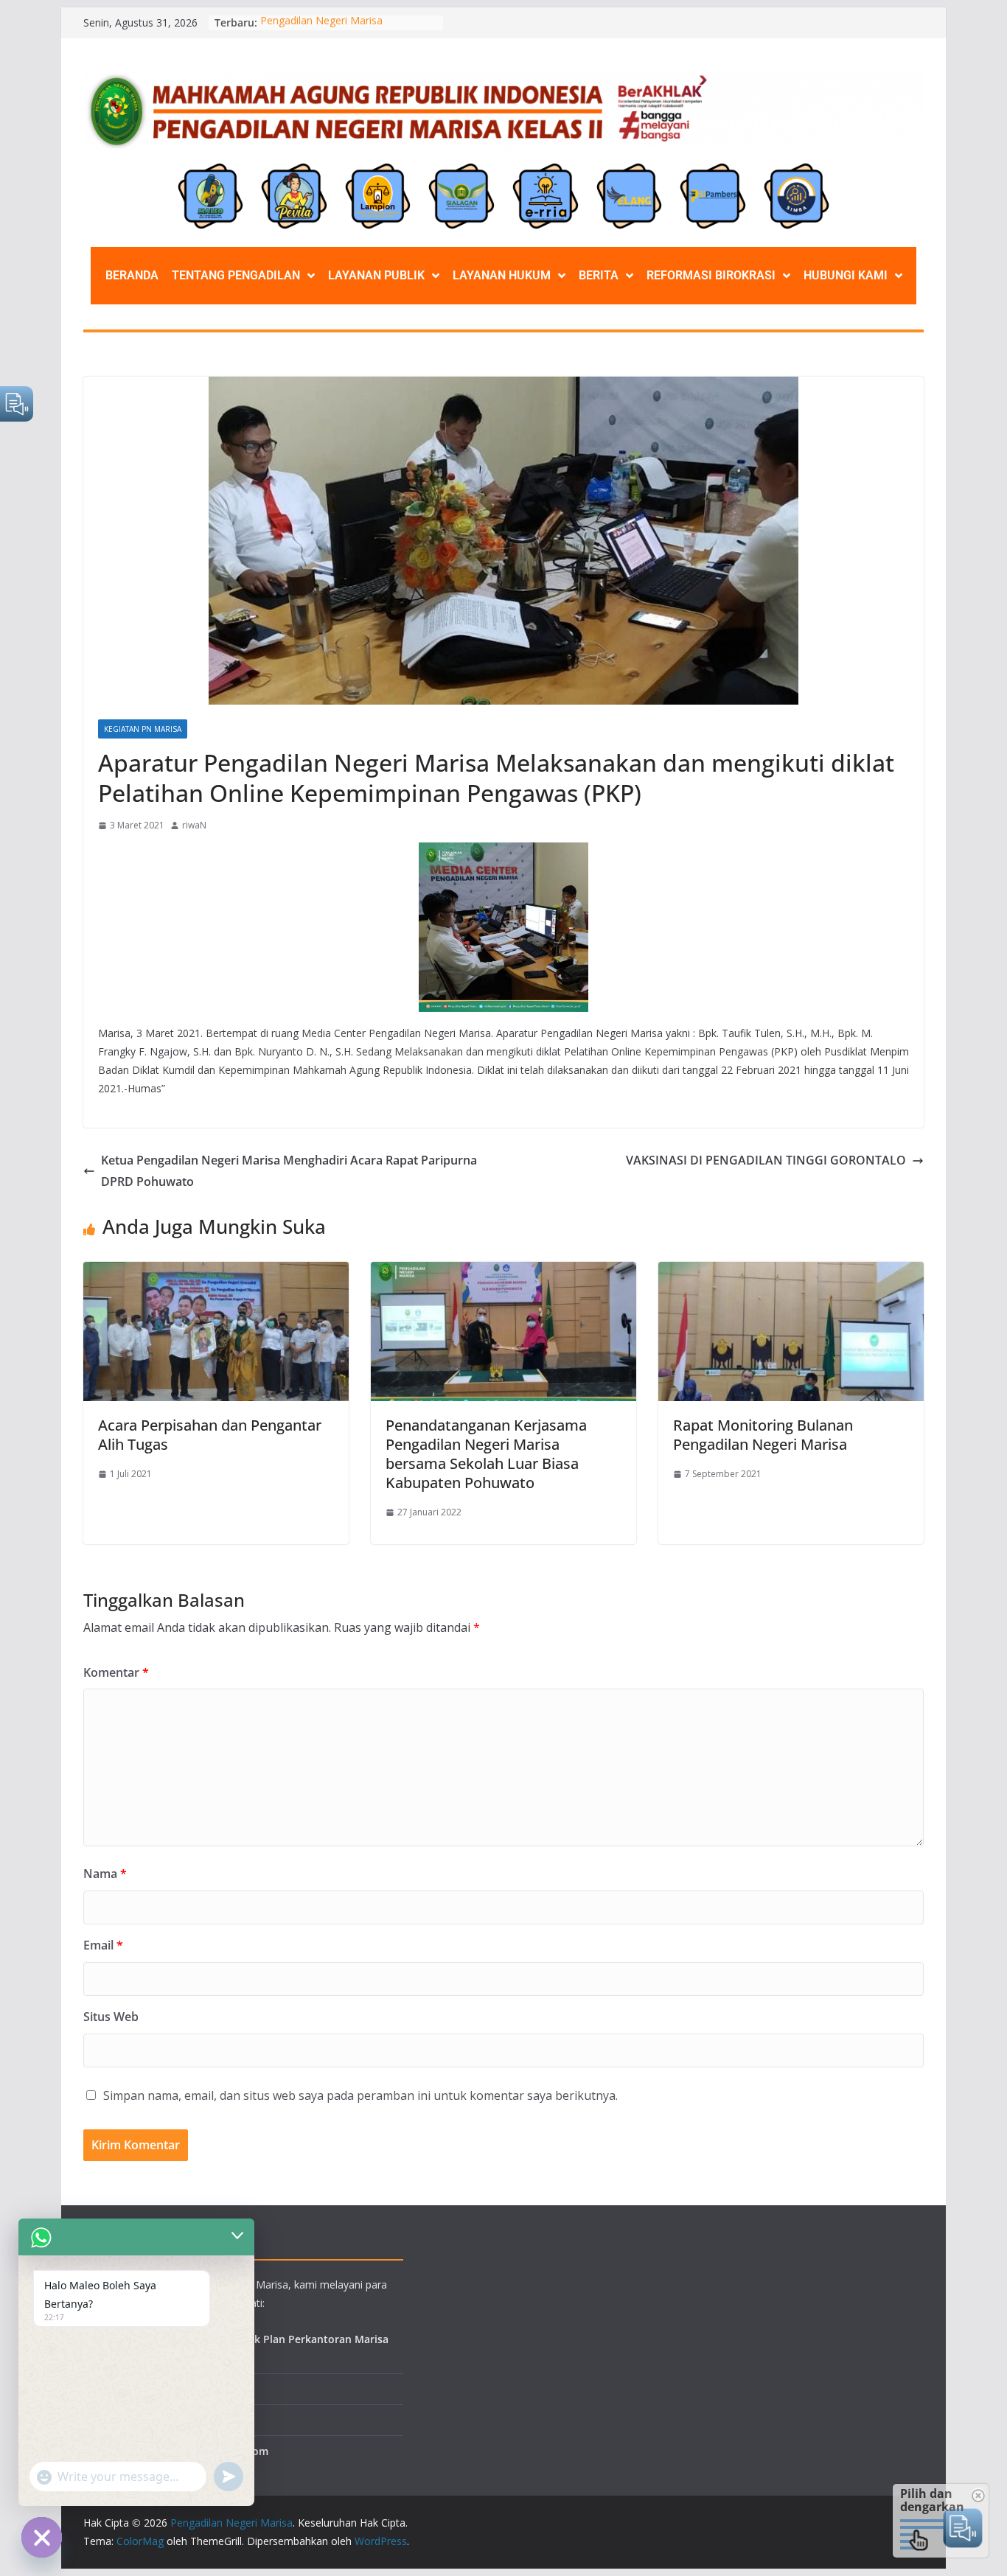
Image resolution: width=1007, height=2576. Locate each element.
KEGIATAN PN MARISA (143, 729)
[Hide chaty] (42, 2537)
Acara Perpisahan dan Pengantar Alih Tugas (210, 1435)
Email (103, 1945)
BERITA (599, 275)
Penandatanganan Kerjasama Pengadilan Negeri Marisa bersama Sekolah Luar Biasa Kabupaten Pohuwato (486, 1454)
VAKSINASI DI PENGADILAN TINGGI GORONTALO (766, 1160)
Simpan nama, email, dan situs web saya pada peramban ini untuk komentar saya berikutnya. (360, 2095)
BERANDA (132, 275)
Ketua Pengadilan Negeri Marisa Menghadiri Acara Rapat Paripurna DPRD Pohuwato (289, 1171)
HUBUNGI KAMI (846, 275)
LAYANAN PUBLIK (376, 275)
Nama (105, 1874)
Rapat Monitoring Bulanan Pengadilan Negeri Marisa (763, 1435)
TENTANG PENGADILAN (236, 275)
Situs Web (111, 2017)
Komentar (116, 1672)
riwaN (194, 825)
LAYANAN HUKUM (502, 275)
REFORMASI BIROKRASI (711, 275)
